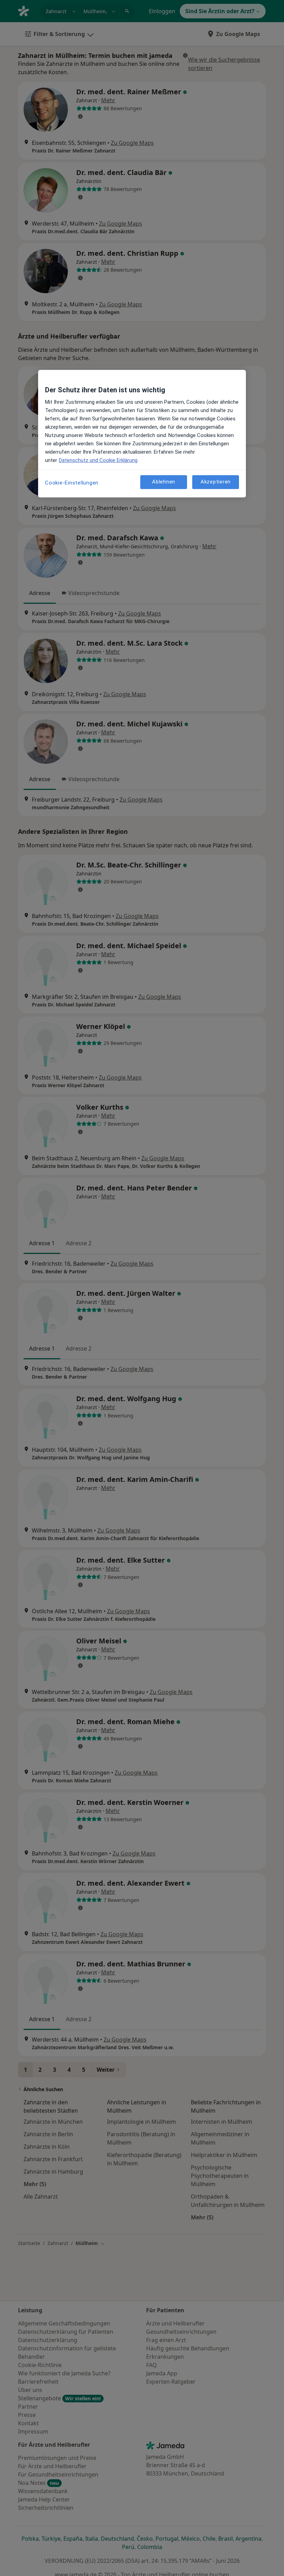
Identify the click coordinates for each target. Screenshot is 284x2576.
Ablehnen (164, 482)
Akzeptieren (216, 482)
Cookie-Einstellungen (72, 483)
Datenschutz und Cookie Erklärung (98, 460)
